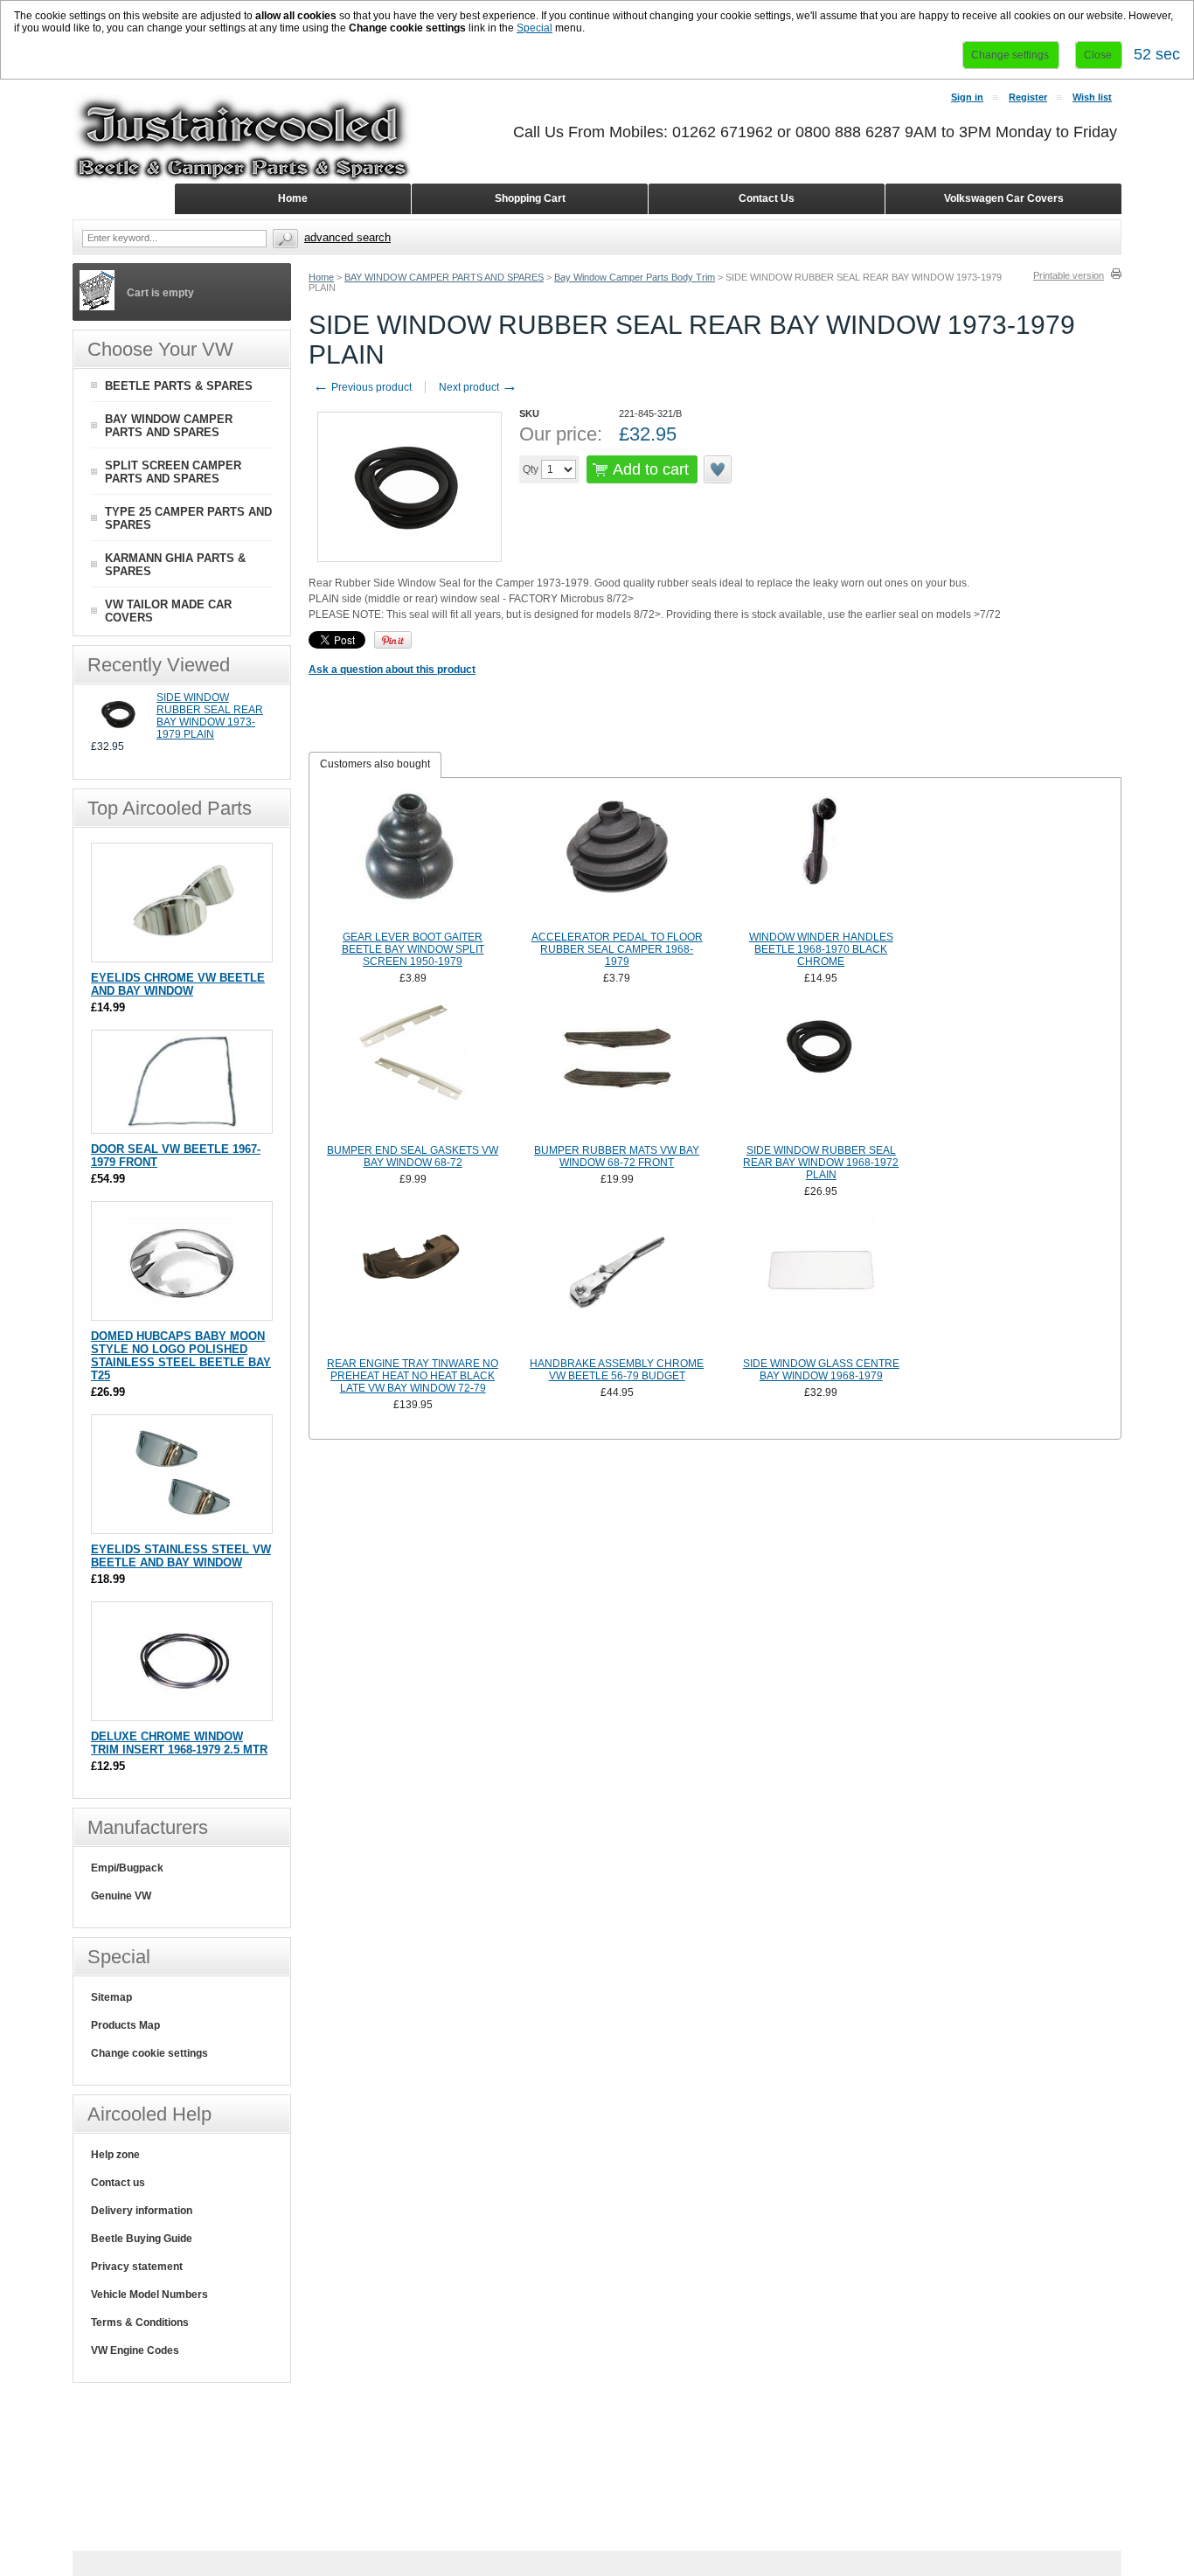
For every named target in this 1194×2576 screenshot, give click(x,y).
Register (1028, 97)
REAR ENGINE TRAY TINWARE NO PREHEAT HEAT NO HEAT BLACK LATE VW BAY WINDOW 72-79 (413, 1376)
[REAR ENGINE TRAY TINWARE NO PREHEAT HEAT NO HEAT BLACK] (413, 1284)
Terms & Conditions (140, 2323)
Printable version (1069, 275)
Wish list (1092, 97)
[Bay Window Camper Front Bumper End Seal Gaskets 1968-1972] (413, 1071)
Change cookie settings (149, 2053)
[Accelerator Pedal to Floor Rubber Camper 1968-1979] (617, 858)
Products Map (125, 2025)
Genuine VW (121, 1896)
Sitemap (111, 1997)
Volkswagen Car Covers (1004, 198)
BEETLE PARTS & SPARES (179, 386)
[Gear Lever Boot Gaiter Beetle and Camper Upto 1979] (413, 858)
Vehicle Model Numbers (149, 2295)
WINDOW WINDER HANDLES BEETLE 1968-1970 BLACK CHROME (821, 949)
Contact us (118, 2183)
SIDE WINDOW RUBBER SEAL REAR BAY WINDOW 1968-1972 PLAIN (821, 1163)
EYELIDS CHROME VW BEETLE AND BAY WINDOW (178, 984)
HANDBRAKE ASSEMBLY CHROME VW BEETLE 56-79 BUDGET (617, 1370)
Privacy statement (137, 2267)
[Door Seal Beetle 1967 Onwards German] (182, 1125)
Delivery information (142, 2211)
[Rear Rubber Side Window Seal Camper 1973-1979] (119, 733)
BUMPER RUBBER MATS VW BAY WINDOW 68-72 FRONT (617, 1156)
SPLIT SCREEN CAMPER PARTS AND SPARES (173, 472)
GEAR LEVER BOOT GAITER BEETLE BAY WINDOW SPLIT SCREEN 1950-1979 (413, 949)
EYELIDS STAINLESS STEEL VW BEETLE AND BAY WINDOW (181, 1556)
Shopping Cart (530, 198)
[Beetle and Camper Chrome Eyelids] (182, 953)
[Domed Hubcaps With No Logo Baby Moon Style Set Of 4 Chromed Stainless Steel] (182, 1312)
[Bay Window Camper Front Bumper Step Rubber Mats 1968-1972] (617, 1071)
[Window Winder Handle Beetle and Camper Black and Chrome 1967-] (822, 858)
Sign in (967, 97)
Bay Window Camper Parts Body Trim (635, 277)
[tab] (375, 765)
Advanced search (347, 237)
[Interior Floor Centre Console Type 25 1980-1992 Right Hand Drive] (617, 1284)
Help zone (115, 2155)
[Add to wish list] (718, 469)
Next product (478, 387)
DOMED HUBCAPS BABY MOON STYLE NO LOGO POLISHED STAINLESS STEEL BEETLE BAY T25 (181, 1356)
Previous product (362, 387)
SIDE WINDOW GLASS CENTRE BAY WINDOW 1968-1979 (821, 1370)
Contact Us (767, 198)
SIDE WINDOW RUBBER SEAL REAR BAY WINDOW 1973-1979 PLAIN (210, 716)
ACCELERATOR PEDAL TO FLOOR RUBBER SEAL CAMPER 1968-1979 (617, 949)
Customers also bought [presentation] (375, 764)
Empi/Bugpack (127, 1868)
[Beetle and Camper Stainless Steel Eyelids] (182, 1525)
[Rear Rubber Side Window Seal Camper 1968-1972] (822, 1071)
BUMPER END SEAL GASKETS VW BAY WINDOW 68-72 (413, 1156)
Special (535, 28)
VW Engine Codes (135, 2350)
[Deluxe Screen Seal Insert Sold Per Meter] (182, 1712)
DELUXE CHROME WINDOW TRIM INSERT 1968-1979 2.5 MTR (179, 1743)
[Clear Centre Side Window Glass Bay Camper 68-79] (822, 1284)
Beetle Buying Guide (142, 2239)
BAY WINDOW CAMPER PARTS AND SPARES (444, 277)
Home (321, 277)
